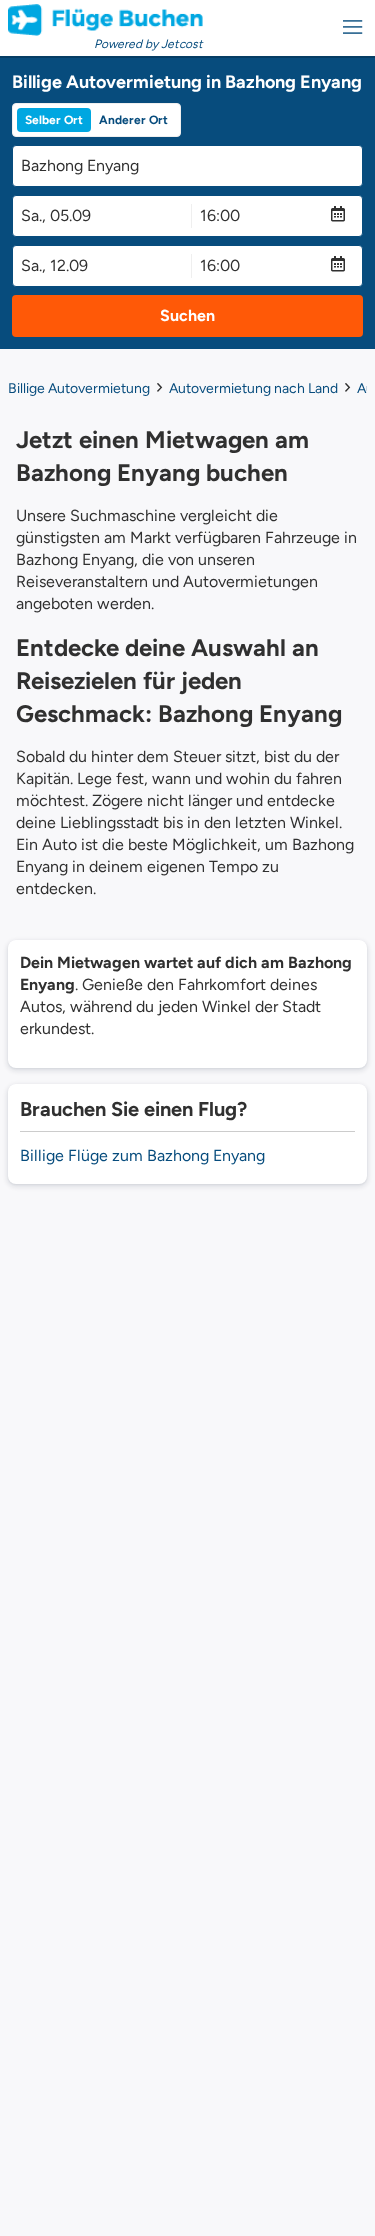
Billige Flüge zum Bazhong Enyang (142, 1155)
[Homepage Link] (105, 20)
